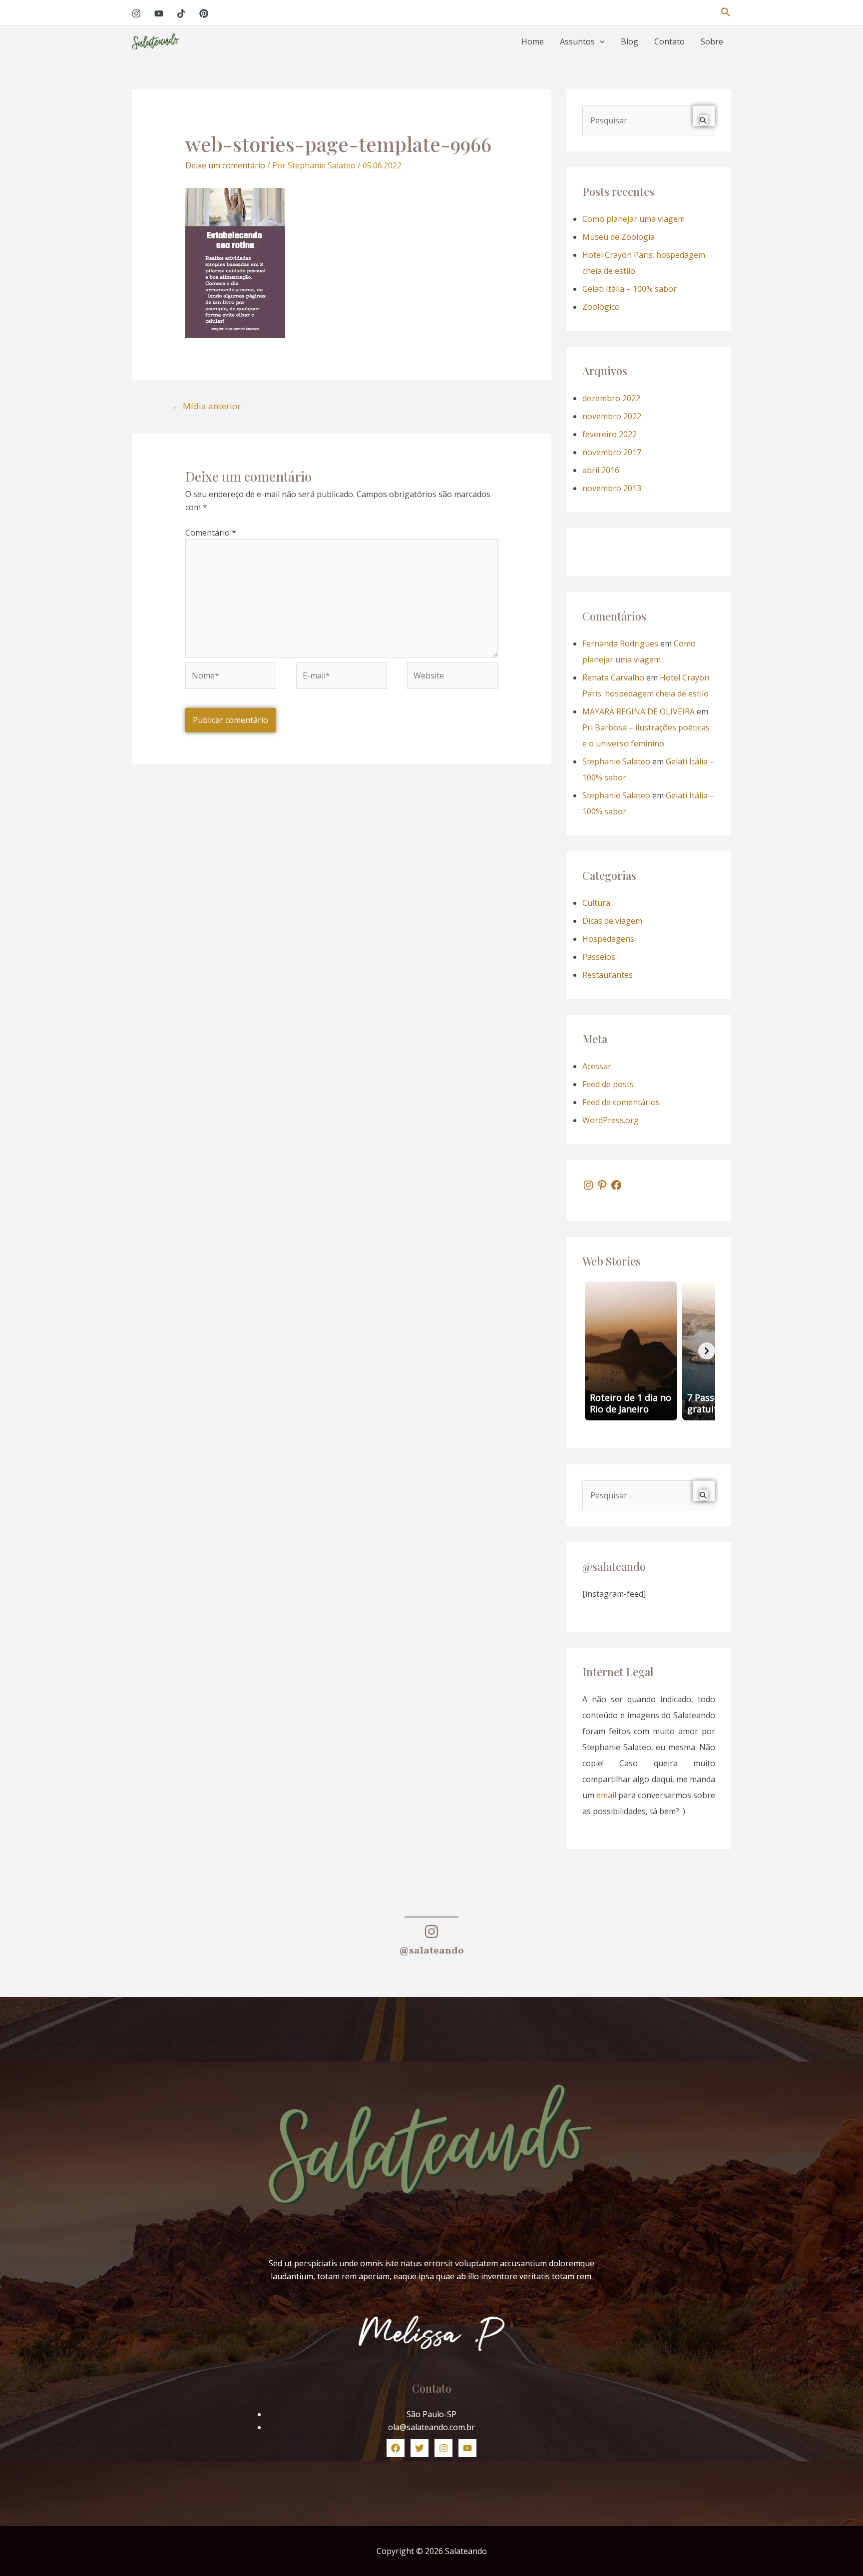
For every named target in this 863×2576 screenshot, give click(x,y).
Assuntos (577, 41)
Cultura (596, 903)
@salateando (431, 1951)
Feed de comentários (621, 1102)
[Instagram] (136, 13)
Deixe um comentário (225, 165)
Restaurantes (608, 975)
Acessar (597, 1066)
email (606, 1795)
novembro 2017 (612, 452)
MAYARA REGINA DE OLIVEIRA (639, 711)
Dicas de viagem (612, 921)
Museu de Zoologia (619, 237)
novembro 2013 (612, 488)
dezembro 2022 (611, 398)
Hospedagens (608, 939)
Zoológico (601, 307)
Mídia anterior (207, 406)
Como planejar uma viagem (634, 219)
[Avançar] (707, 1351)
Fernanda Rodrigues (620, 644)
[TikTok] (181, 13)
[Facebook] (616, 1185)
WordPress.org (611, 1120)
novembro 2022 (612, 416)
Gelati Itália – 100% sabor (630, 289)
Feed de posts (608, 1084)
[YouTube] (159, 13)
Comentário (211, 533)
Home (533, 41)
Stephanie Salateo (616, 761)
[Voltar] (591, 1351)
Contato (669, 41)
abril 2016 (601, 470)
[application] (600, 42)
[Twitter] (420, 2448)
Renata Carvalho (613, 677)
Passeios (599, 957)
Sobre (712, 41)
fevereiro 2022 (610, 434)
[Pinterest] (204, 13)
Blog (630, 41)
